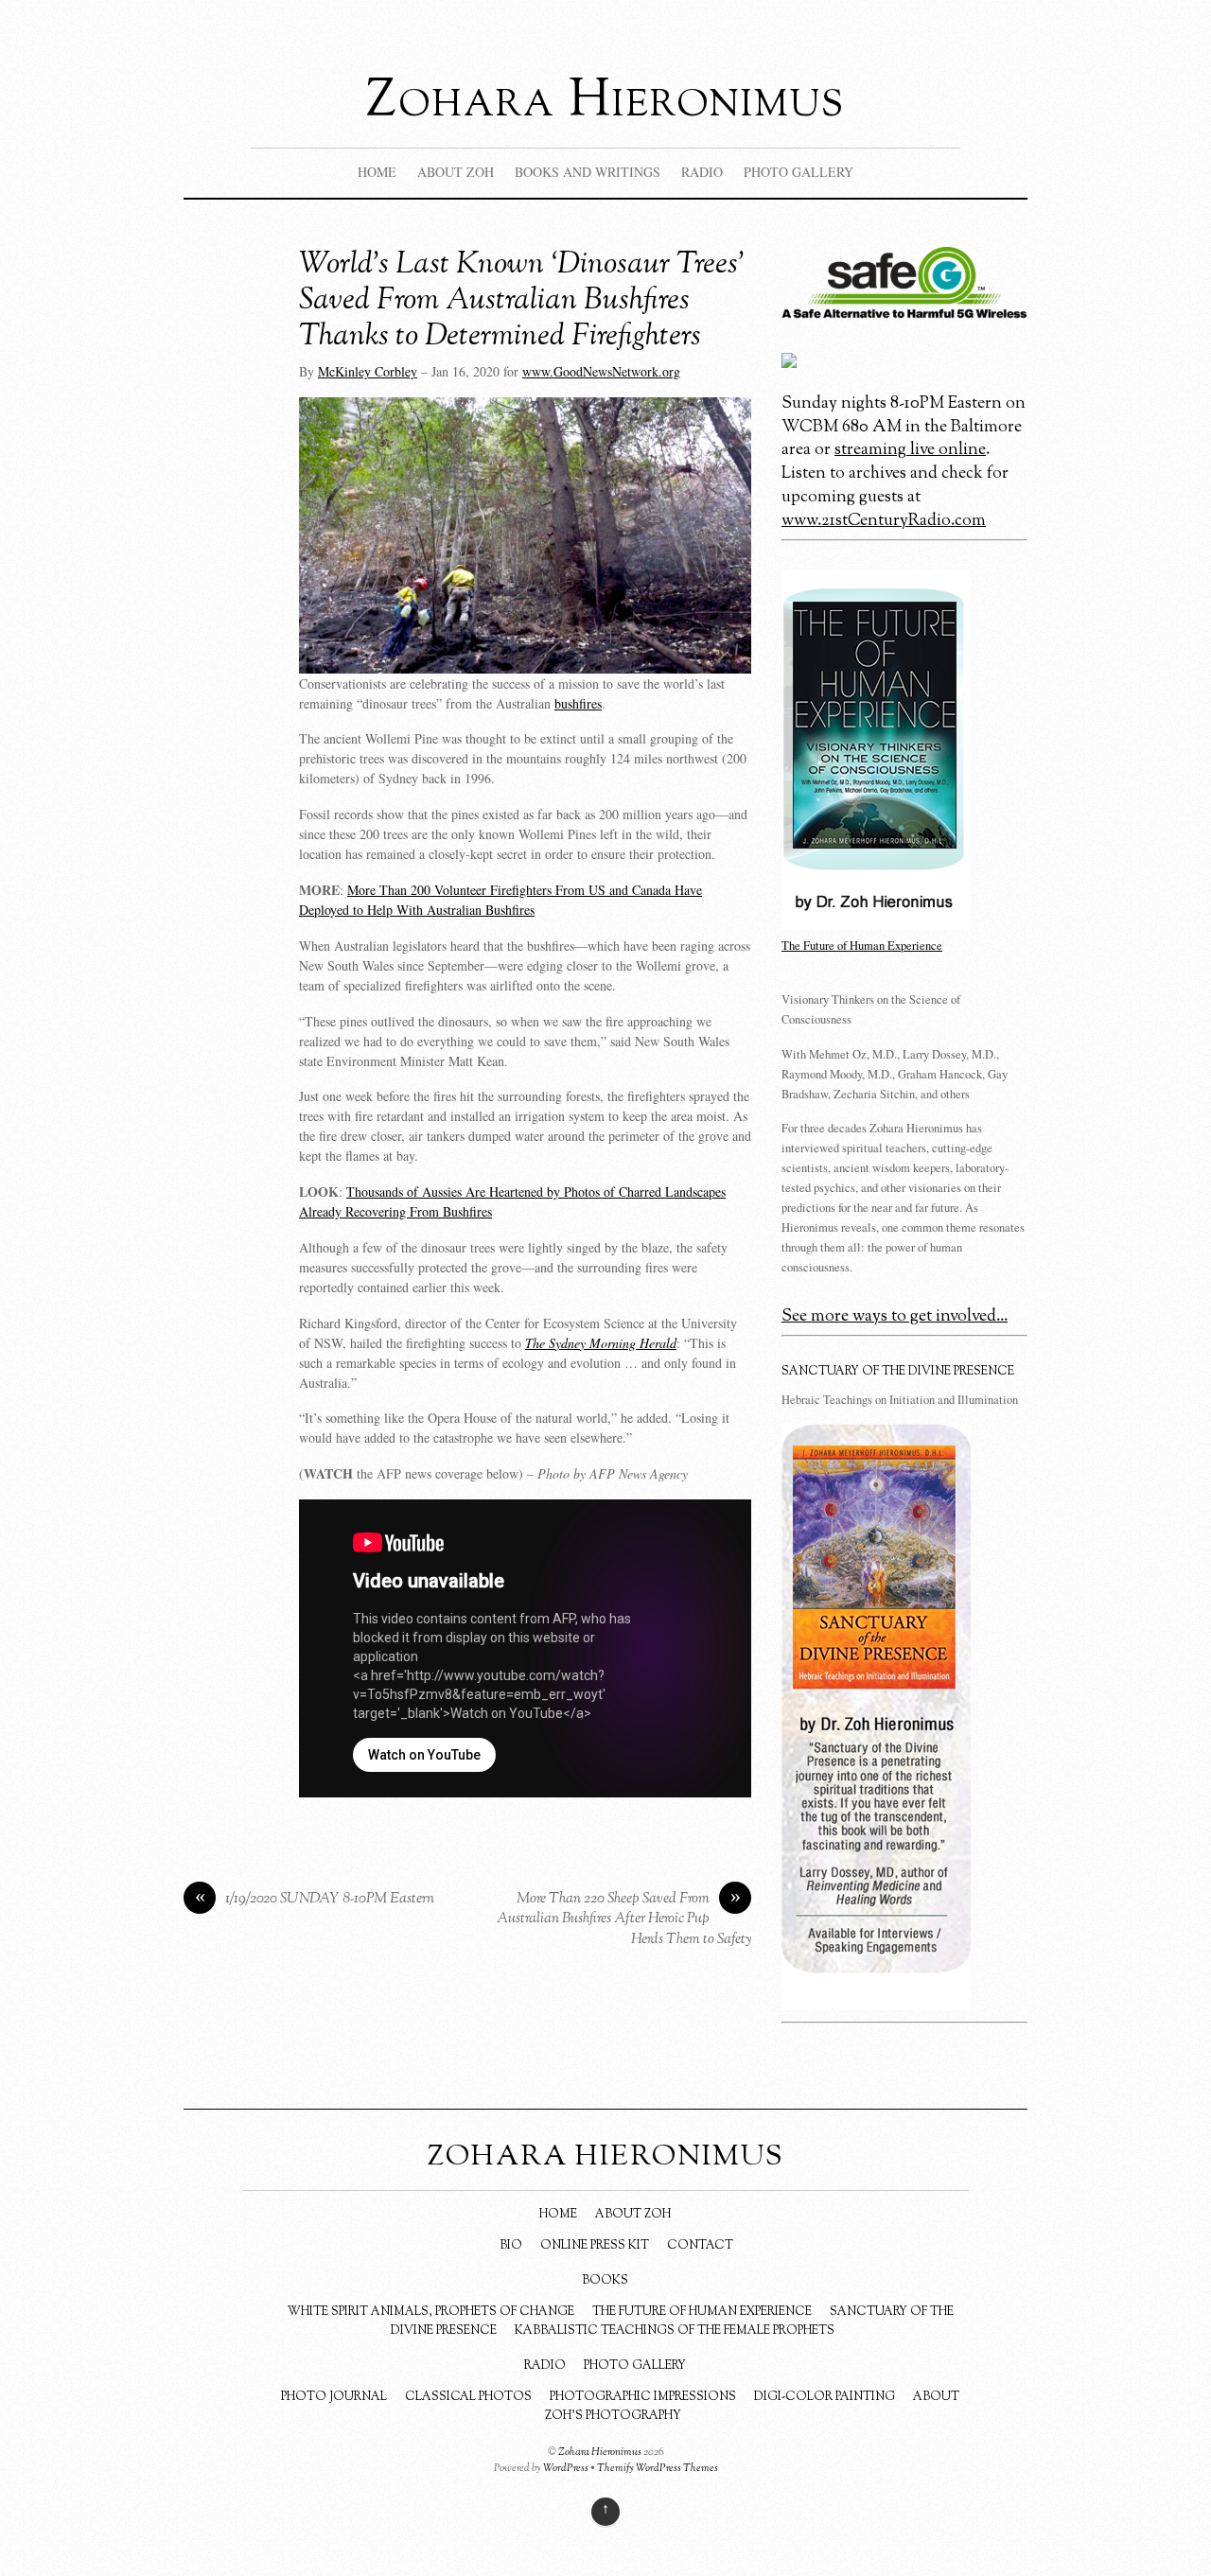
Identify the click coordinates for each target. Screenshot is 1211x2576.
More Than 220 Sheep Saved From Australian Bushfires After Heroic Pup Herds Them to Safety (624, 1919)
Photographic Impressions (643, 2397)
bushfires (578, 703)
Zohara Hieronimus (600, 2452)
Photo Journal (334, 2397)
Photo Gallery (635, 2366)
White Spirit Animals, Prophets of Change (431, 2312)
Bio (511, 2246)
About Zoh (633, 2215)
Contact (700, 2246)
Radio (545, 2366)
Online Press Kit (595, 2246)
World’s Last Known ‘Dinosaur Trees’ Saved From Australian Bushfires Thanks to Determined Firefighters (522, 301)
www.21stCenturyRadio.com (884, 521)
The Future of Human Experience (702, 2312)
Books (605, 2281)
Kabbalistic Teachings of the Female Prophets (675, 2331)
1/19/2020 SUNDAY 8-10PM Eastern (315, 1899)
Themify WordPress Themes (658, 2468)
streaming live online (910, 450)
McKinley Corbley (368, 371)
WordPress (566, 2468)
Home (377, 172)
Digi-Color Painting (825, 2397)
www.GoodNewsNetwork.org (601, 371)
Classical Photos (468, 2397)
